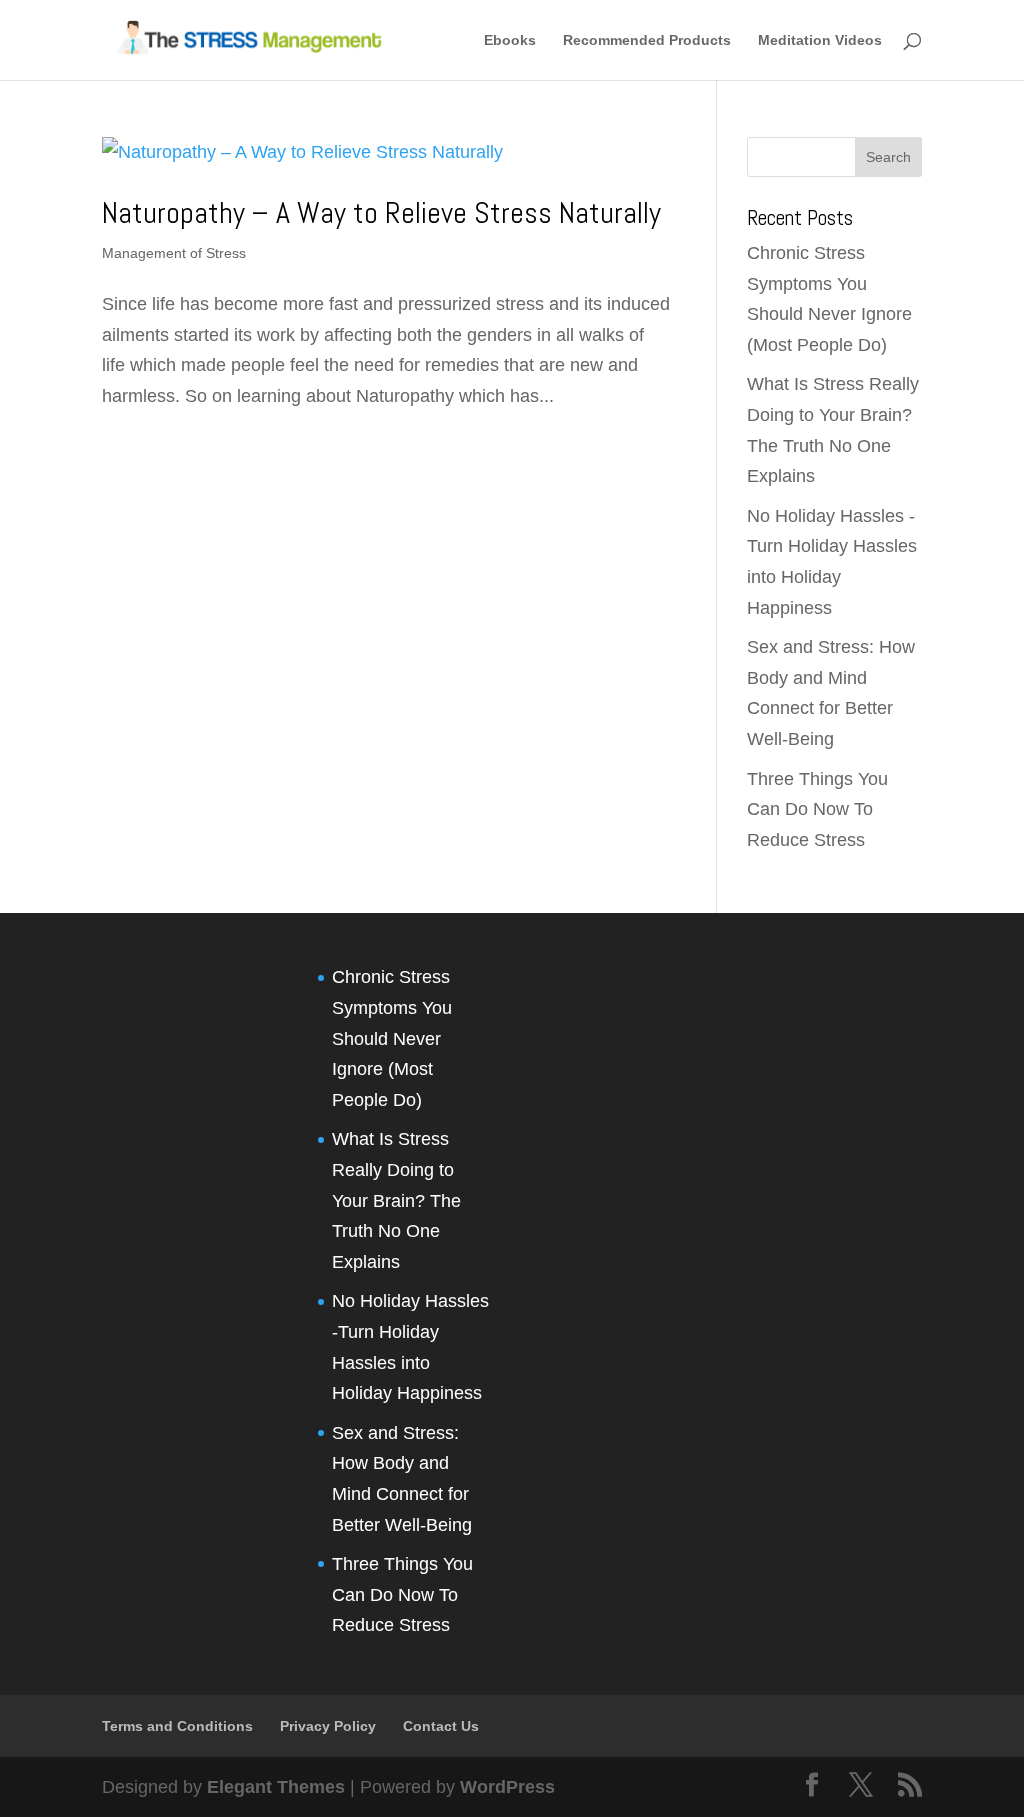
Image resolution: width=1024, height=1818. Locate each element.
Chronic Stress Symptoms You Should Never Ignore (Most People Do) (392, 1038)
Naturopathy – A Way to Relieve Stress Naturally (381, 213)
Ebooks (510, 40)
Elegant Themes (276, 1787)
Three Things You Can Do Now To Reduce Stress (817, 809)
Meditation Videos (820, 40)
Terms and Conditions (177, 1726)
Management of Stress (174, 253)
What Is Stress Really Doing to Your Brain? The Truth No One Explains (396, 1200)
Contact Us (441, 1726)
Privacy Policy (328, 1726)
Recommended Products (647, 40)
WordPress (507, 1787)
